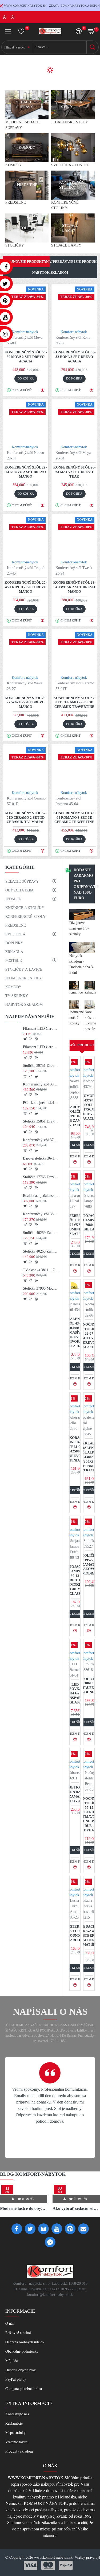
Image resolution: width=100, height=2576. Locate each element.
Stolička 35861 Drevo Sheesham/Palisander (41, 1121)
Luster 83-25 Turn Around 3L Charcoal (75, 1933)
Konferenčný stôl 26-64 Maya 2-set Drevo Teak (74, 472)
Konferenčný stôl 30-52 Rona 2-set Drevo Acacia (74, 357)
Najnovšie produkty (26, 262)
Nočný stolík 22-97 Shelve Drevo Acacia (89, 1336)
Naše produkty (82, 1045)
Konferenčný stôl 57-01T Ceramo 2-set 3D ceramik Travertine (74, 702)
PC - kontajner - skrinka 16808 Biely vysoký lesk (41, 1103)
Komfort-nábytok (25, 332)
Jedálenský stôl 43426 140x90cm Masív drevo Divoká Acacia (75, 1332)
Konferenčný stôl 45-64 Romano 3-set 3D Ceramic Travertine (74, 817)
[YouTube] (57, 2229)
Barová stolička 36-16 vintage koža (41, 1158)
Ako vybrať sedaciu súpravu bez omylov (76, 2208)
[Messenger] (50, 2242)
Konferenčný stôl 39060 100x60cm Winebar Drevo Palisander (41, 1084)
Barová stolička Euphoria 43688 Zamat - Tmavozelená (75, 1116)
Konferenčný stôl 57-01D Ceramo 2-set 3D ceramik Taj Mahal (26, 817)
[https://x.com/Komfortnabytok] (30, 2229)
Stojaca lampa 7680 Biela (89, 1222)
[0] (21, 31)
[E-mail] (83, 2229)
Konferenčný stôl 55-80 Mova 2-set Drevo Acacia (26, 357)
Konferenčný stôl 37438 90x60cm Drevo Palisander (41, 1140)
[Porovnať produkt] (36, 1039)
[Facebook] (17, 2229)
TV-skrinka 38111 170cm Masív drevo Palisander (41, 1270)
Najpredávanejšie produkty (74, 262)
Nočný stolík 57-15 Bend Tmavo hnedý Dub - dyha (89, 1814)
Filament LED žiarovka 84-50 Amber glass (41, 1029)
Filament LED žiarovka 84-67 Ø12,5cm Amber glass (41, 1047)
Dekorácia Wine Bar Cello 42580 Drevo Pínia (75, 1449)
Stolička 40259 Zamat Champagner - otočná (41, 1233)
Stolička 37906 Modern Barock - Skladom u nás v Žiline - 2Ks (41, 1288)
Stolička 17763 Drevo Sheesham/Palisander (41, 1177)
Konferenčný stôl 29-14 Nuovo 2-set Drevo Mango (26, 472)
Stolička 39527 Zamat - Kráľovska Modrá (89, 1564)
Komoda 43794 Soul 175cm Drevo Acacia (89, 1107)
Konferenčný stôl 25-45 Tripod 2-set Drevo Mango (26, 587)
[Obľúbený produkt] (30, 1039)
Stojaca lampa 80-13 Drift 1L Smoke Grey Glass (75, 1580)
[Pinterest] (70, 2229)
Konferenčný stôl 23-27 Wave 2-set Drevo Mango (26, 702)
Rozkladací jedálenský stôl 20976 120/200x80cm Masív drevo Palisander (41, 1196)
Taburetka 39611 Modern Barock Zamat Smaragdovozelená (75, 1794)
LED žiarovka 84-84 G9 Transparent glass (75, 1693)
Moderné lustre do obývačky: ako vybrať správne (24, 2208)
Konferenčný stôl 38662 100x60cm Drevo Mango (41, 1214)
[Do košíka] (25, 1039)
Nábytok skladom (50, 272)
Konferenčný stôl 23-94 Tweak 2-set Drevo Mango (74, 587)
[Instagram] (43, 2229)
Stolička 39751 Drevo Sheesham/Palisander (41, 1066)
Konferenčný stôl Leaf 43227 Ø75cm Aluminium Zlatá (75, 1225)
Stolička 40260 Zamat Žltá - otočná (41, 1251)
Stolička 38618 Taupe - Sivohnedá (89, 1686)
